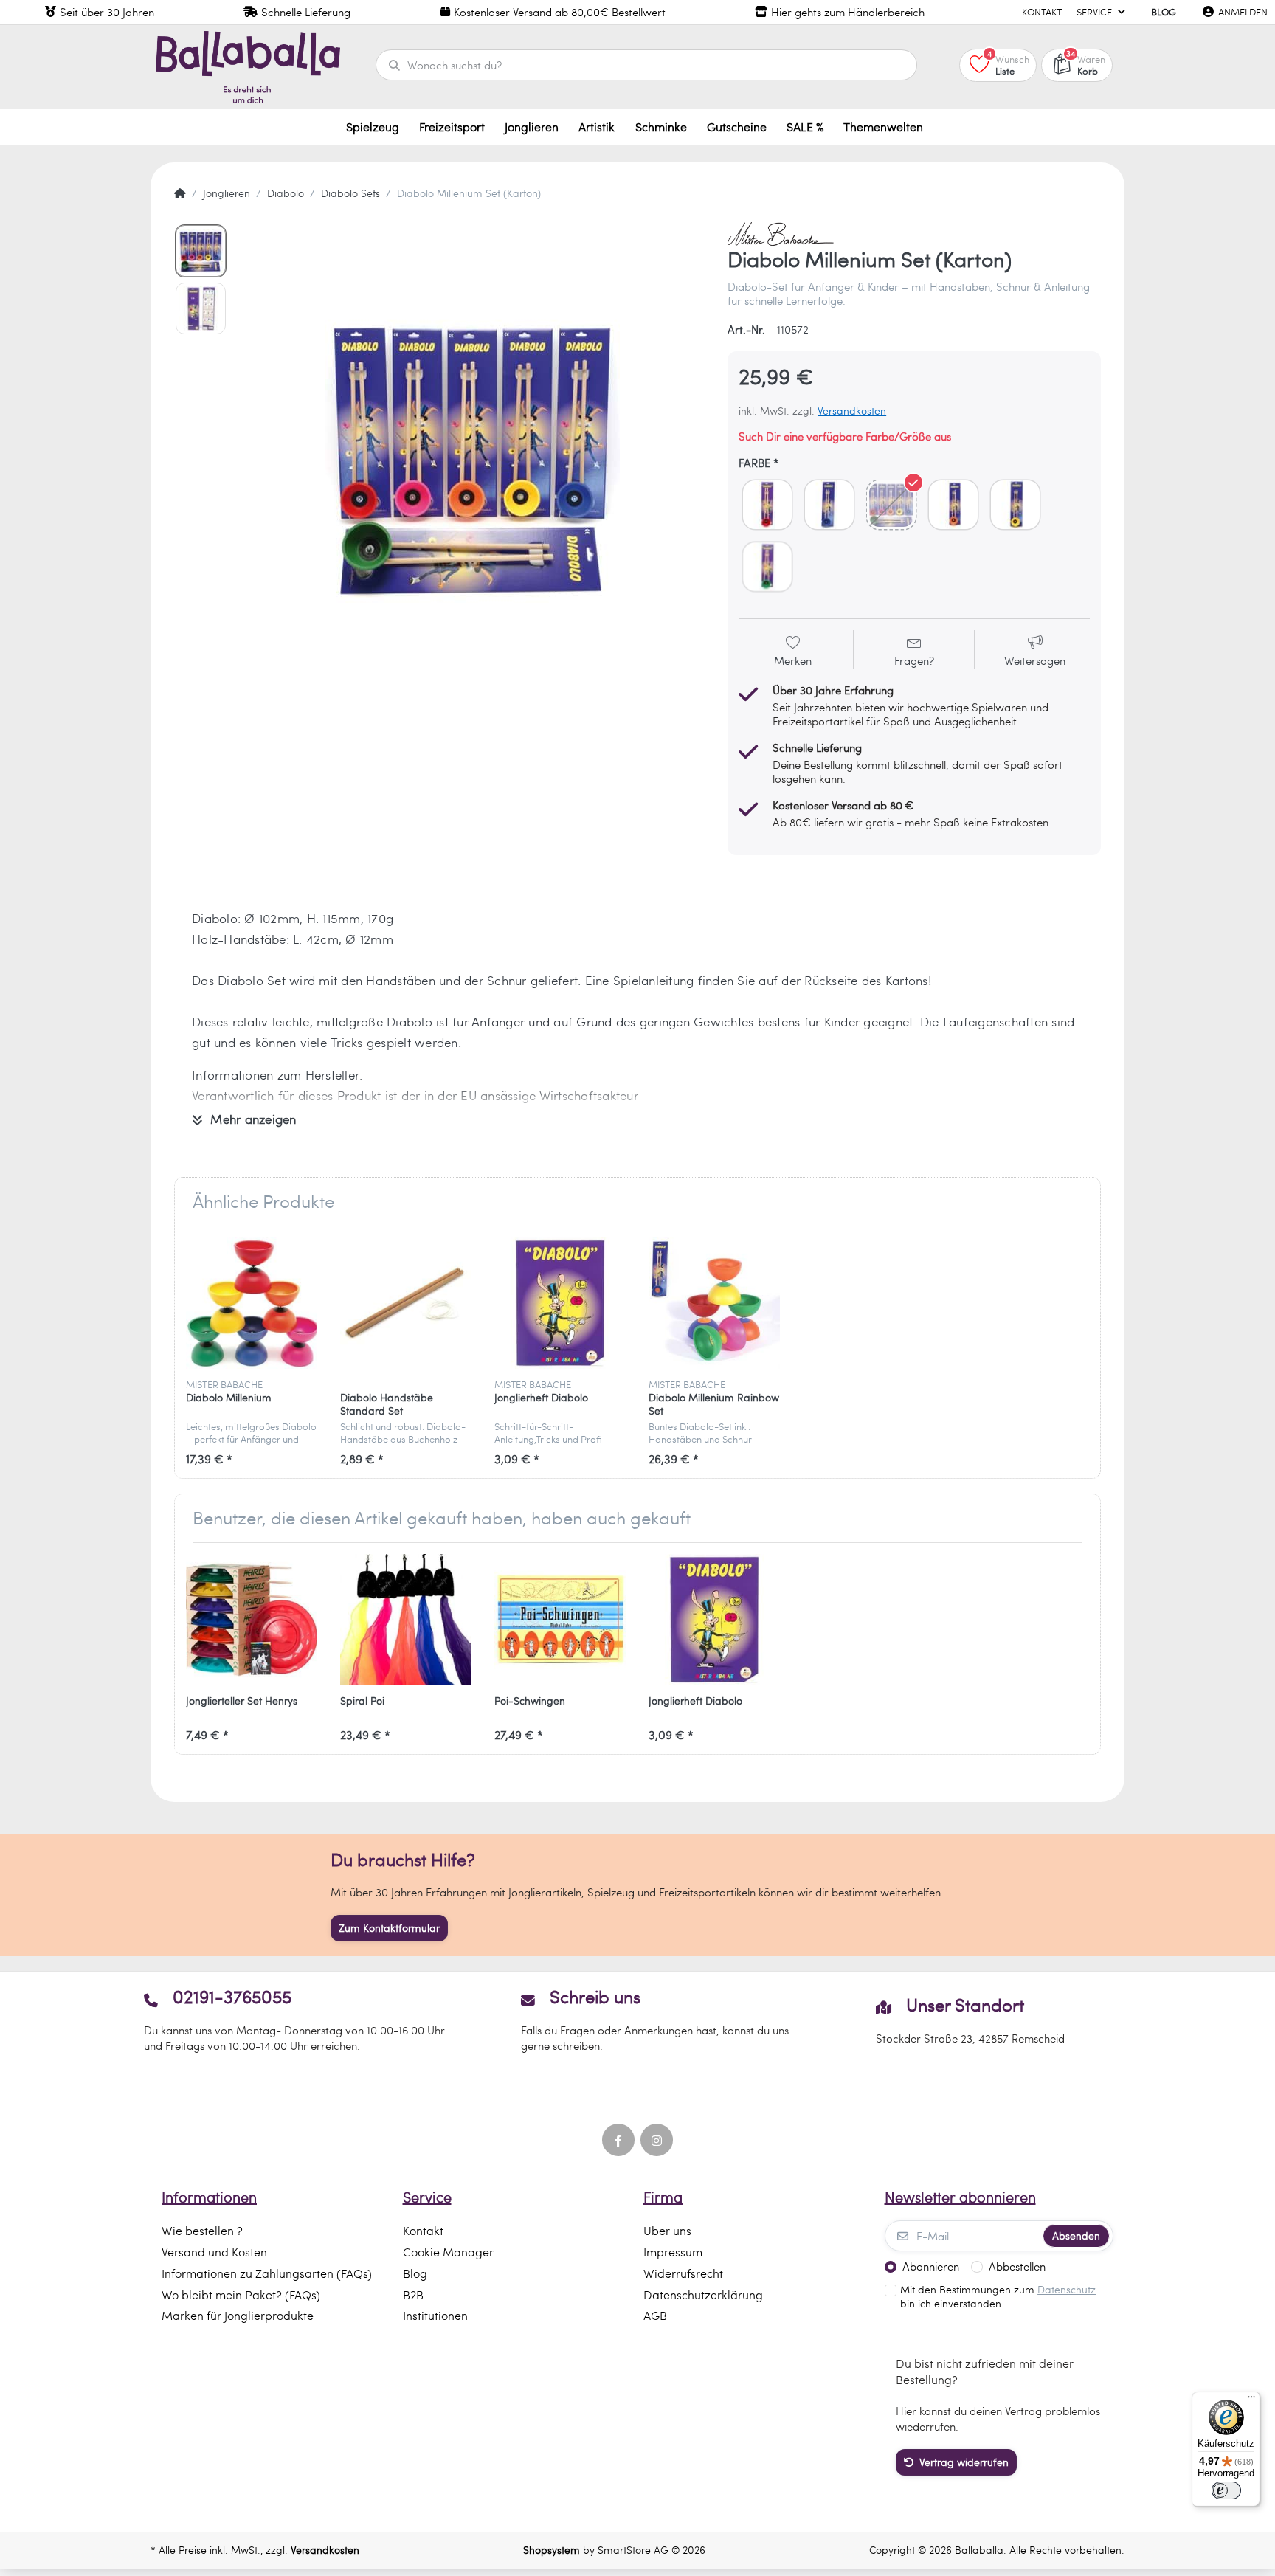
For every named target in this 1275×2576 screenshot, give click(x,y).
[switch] (1226, 2490)
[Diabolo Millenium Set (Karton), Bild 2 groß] (201, 308)
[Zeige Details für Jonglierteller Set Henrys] (252, 1620)
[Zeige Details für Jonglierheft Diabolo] (560, 1303)
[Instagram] (657, 2140)
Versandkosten (852, 411)
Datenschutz (1067, 2289)
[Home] (180, 193)
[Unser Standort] (971, 2020)
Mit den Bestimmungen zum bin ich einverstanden (998, 2297)
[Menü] (1251, 2400)
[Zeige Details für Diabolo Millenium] (252, 1303)
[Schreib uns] (637, 2020)
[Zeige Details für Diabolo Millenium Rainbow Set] (714, 1303)
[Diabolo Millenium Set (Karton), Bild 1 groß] (201, 251)
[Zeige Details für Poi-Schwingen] (560, 1620)
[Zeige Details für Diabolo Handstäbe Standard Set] (406, 1303)
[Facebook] (618, 2140)
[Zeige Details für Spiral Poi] (406, 1620)
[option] (472, 455)
